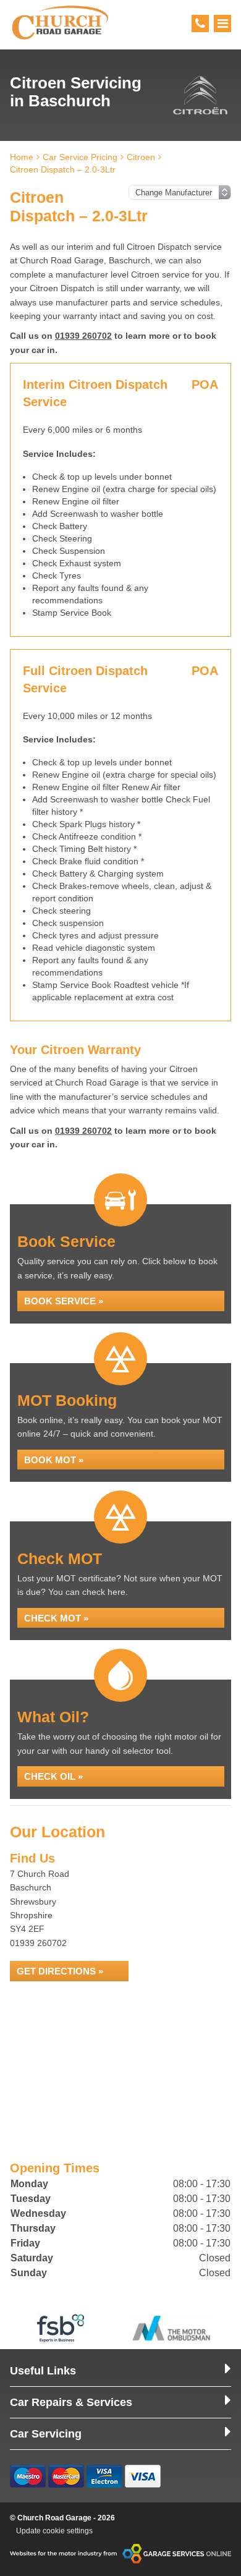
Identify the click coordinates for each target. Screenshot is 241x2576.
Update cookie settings (54, 2531)
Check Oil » (53, 1776)
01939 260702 (83, 336)
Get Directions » (60, 1971)
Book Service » (64, 1301)
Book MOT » (54, 1460)
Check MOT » (56, 1618)
